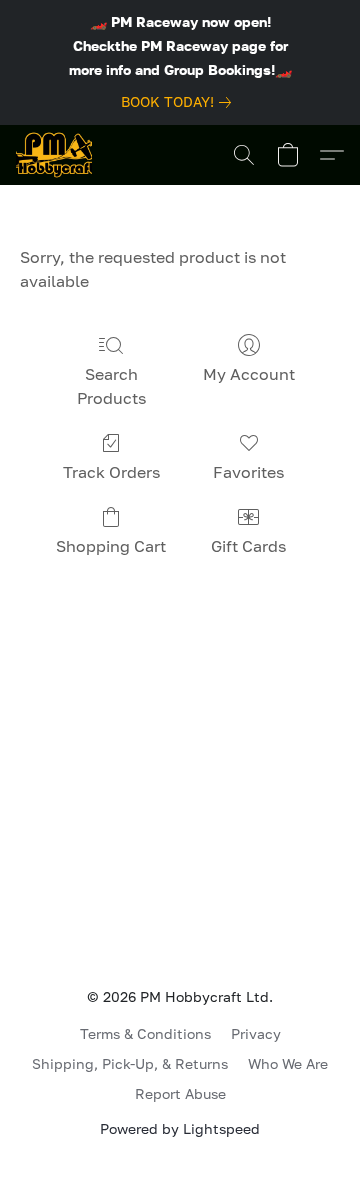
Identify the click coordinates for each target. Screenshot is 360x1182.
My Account (249, 374)
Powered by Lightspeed (180, 1128)
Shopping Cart (111, 546)
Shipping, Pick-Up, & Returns (130, 1063)
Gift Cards (248, 546)
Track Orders (111, 472)
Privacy (256, 1033)
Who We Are (288, 1063)
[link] (180, 102)
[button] (54, 155)
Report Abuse (180, 1093)
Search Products (111, 386)
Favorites (248, 472)
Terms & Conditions (145, 1033)
